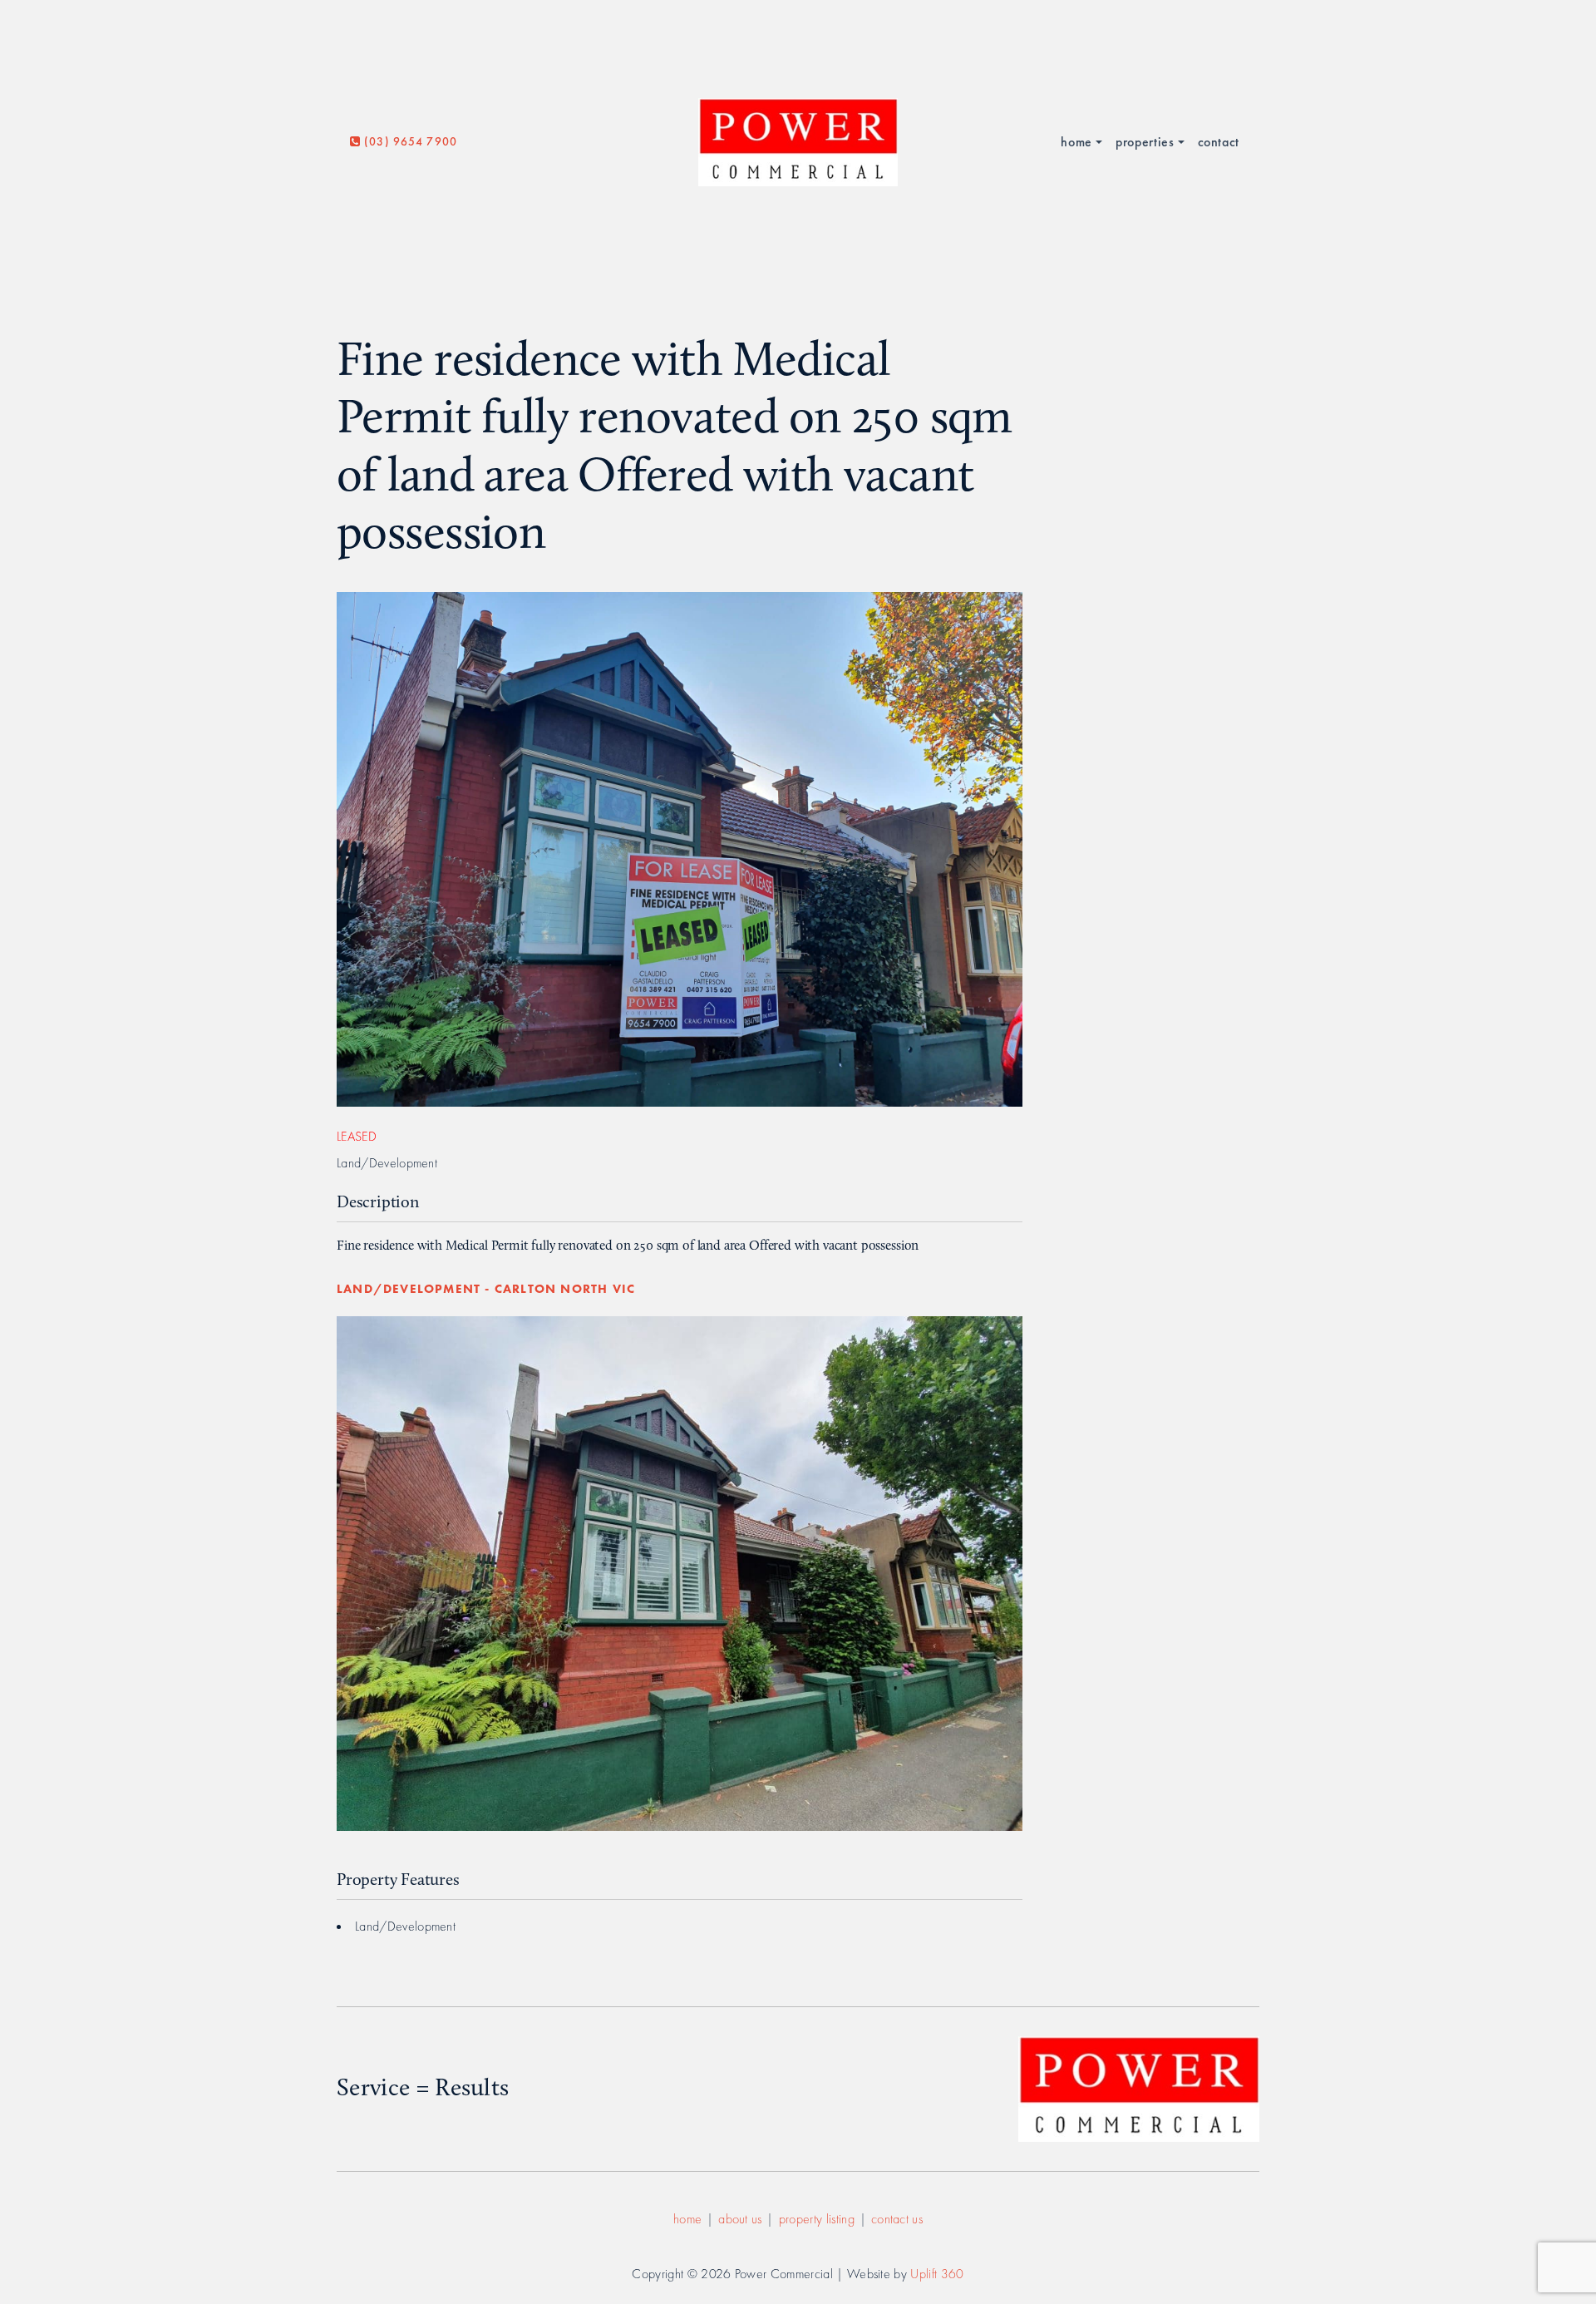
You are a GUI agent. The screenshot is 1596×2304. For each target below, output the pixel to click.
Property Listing (817, 2219)
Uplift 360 (937, 2274)
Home (1076, 142)
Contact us (897, 2219)
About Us (740, 2219)
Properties (1145, 142)
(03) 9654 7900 (409, 141)
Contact (1219, 142)
